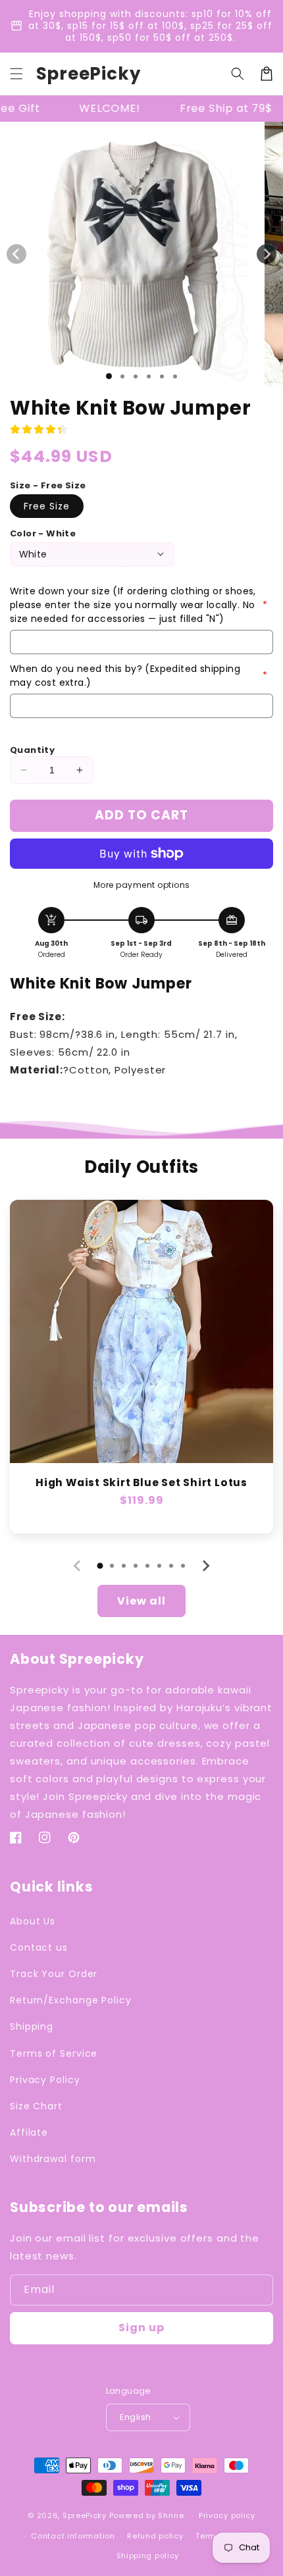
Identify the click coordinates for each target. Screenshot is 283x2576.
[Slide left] (16, 254)
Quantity (32, 750)
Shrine (171, 2515)
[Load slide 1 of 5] (162, 376)
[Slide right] (267, 254)
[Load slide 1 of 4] (149, 376)
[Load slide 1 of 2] (122, 376)
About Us (33, 1921)
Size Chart (36, 2106)
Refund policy (155, 2536)
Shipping (32, 2026)
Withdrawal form (53, 2159)
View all (141, 1601)
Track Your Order (54, 1974)
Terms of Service (54, 2053)
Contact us (39, 1947)
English (136, 2417)
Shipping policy (148, 2556)
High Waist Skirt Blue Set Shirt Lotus (141, 1482)
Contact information (73, 2536)
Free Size (47, 506)
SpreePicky (85, 2515)
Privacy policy (227, 2515)
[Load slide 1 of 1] (109, 376)
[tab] (100, 1566)
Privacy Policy (45, 2080)
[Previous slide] (78, 1566)
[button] (16, 74)
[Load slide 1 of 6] (175, 376)
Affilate (29, 2132)
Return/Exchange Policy (71, 2000)
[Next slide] (205, 1566)
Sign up (141, 2328)
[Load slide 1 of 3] (136, 376)
